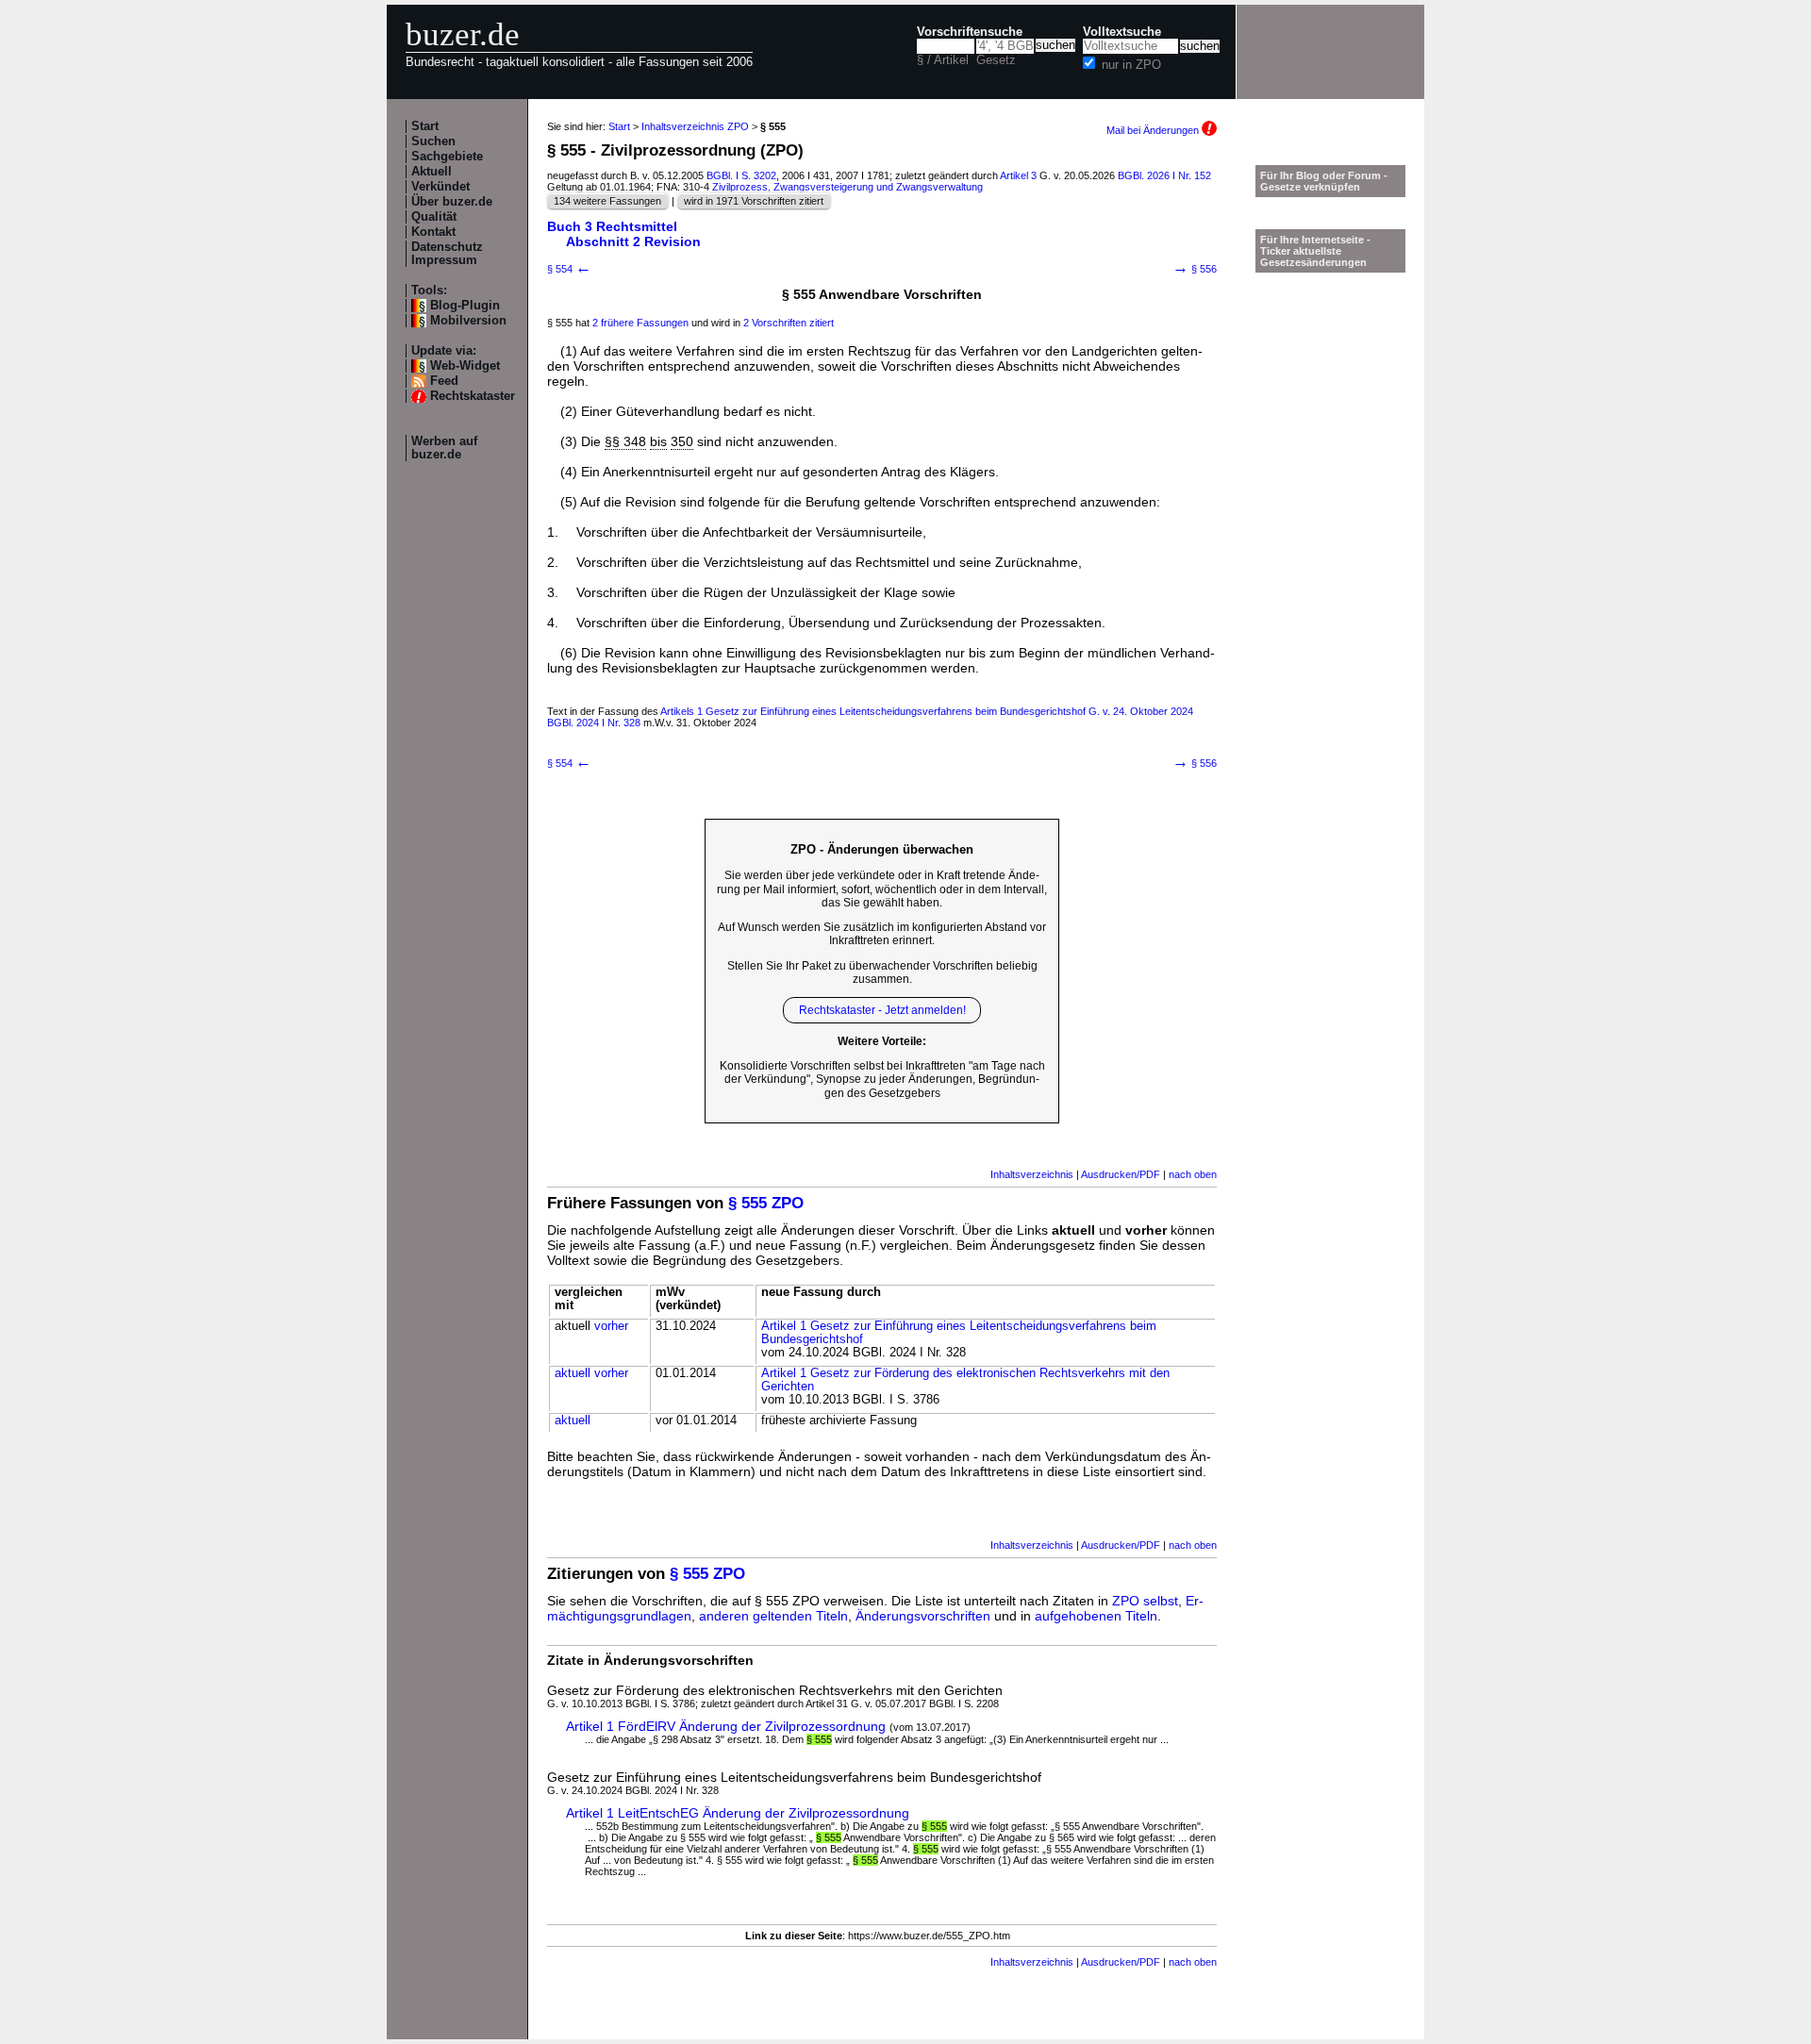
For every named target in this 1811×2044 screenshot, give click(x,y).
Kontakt (433, 232)
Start (425, 126)
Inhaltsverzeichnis (1032, 1174)
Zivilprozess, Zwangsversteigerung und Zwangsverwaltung (847, 187)
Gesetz (996, 60)
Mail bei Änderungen (1154, 130)
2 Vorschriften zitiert (789, 323)
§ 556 (1195, 269)
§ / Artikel (943, 60)
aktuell (573, 1373)
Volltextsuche (1122, 32)
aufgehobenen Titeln (1096, 1616)
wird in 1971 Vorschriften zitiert (754, 201)
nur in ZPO (1131, 65)
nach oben (1193, 1174)
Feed (444, 381)
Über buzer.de (452, 202)
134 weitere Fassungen (607, 201)
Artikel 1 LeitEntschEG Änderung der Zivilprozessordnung (738, 1813)
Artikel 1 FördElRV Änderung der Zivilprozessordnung (726, 1726)
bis (658, 441)
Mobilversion (468, 321)
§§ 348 (625, 441)
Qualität (434, 217)
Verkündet (440, 187)
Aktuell (432, 172)
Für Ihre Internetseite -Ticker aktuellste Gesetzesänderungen (1315, 251)
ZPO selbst (1145, 1601)
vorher (611, 1326)
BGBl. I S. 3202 (741, 175)
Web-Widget (465, 366)
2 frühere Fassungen (640, 323)
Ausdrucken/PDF (1121, 1174)
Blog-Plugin (465, 306)
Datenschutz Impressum (447, 254)
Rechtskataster (473, 396)
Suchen (433, 141)
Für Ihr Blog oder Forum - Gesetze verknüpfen (1324, 181)
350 (682, 441)
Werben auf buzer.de (444, 448)
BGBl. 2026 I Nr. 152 (1164, 175)
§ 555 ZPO (766, 1203)
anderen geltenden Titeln (773, 1616)
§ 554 (569, 269)
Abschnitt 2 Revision (633, 241)
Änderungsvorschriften (923, 1616)
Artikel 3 (1018, 175)
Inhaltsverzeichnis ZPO (695, 126)
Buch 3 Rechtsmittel (612, 226)
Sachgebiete (447, 157)
